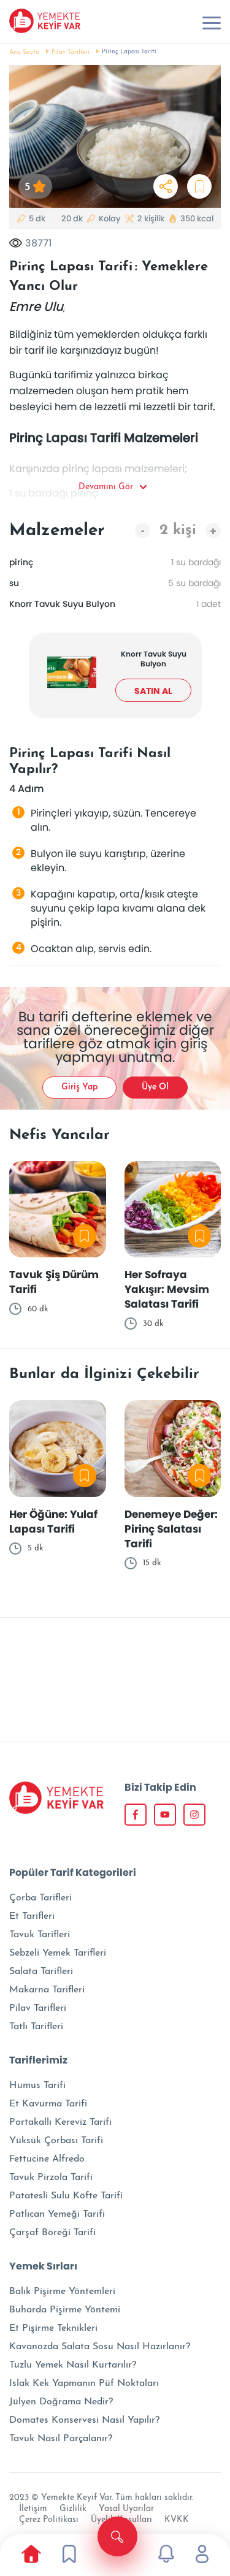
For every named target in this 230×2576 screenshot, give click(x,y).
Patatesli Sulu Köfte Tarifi (66, 2196)
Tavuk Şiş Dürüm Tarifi (54, 1282)
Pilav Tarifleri (71, 52)
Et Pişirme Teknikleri (53, 2328)
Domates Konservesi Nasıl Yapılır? (84, 2420)
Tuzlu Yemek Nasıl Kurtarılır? (73, 2365)
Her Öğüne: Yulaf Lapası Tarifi (53, 1522)
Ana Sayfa (24, 52)
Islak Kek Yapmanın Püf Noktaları (84, 2384)
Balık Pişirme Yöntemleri (62, 2292)
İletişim (33, 2509)
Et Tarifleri (32, 1916)
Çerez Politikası (49, 2520)
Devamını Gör (106, 487)
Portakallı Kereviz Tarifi (60, 2122)
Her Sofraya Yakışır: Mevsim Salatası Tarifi (167, 1289)
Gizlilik (73, 2509)
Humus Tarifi (37, 2086)
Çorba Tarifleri (40, 1898)
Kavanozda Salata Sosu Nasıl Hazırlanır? (100, 2347)
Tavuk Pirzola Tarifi (51, 2178)
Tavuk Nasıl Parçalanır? (61, 2439)
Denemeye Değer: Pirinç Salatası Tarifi (171, 1529)
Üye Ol (155, 1087)
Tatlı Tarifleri (36, 2027)
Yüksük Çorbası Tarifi (56, 2141)
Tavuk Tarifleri (40, 1935)
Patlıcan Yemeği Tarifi (57, 2214)
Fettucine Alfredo (47, 2159)
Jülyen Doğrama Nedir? (61, 2402)
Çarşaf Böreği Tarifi (52, 2233)
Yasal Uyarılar (126, 2509)
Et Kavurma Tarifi (48, 2104)
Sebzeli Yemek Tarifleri (58, 1953)
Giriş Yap (79, 1087)
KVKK (177, 2520)
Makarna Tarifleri (47, 1990)
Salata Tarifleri (41, 1972)
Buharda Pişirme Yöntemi (65, 2310)
